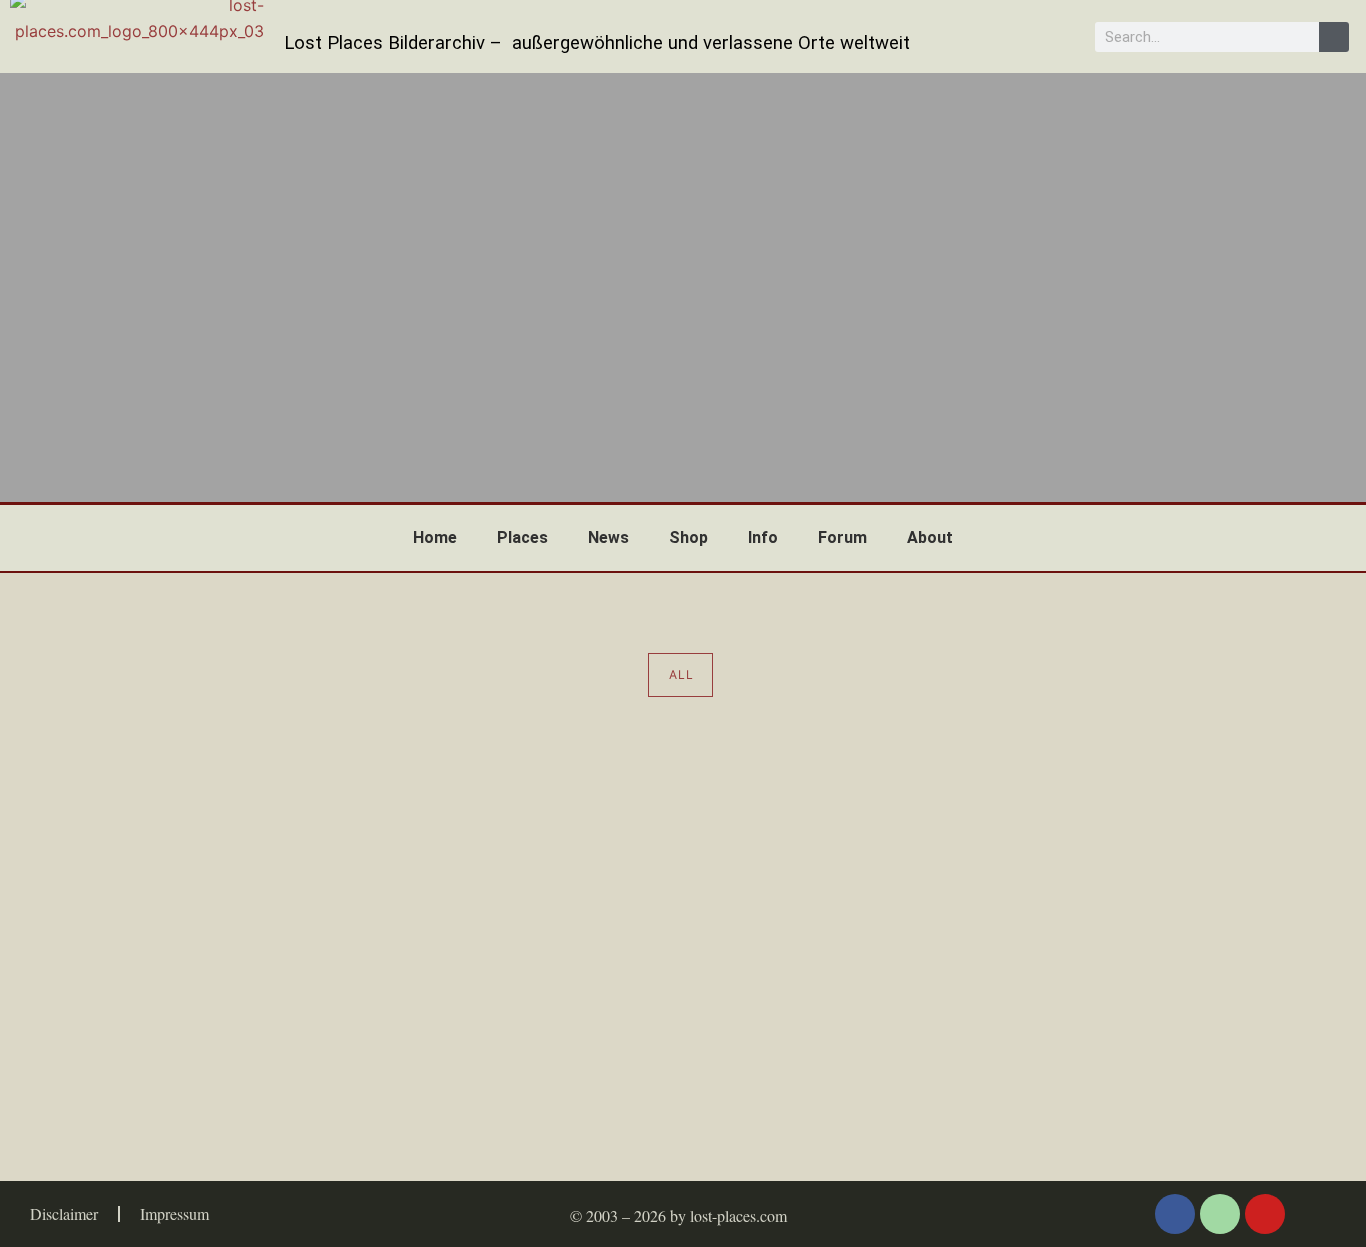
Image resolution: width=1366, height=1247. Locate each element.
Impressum (174, 1213)
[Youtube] (1265, 1214)
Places (522, 537)
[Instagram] (1220, 1214)
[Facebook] (1175, 1214)
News (608, 537)
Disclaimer (64, 1213)
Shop (688, 537)
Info (763, 537)
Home (435, 537)
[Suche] (1334, 37)
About (930, 537)
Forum (842, 537)
